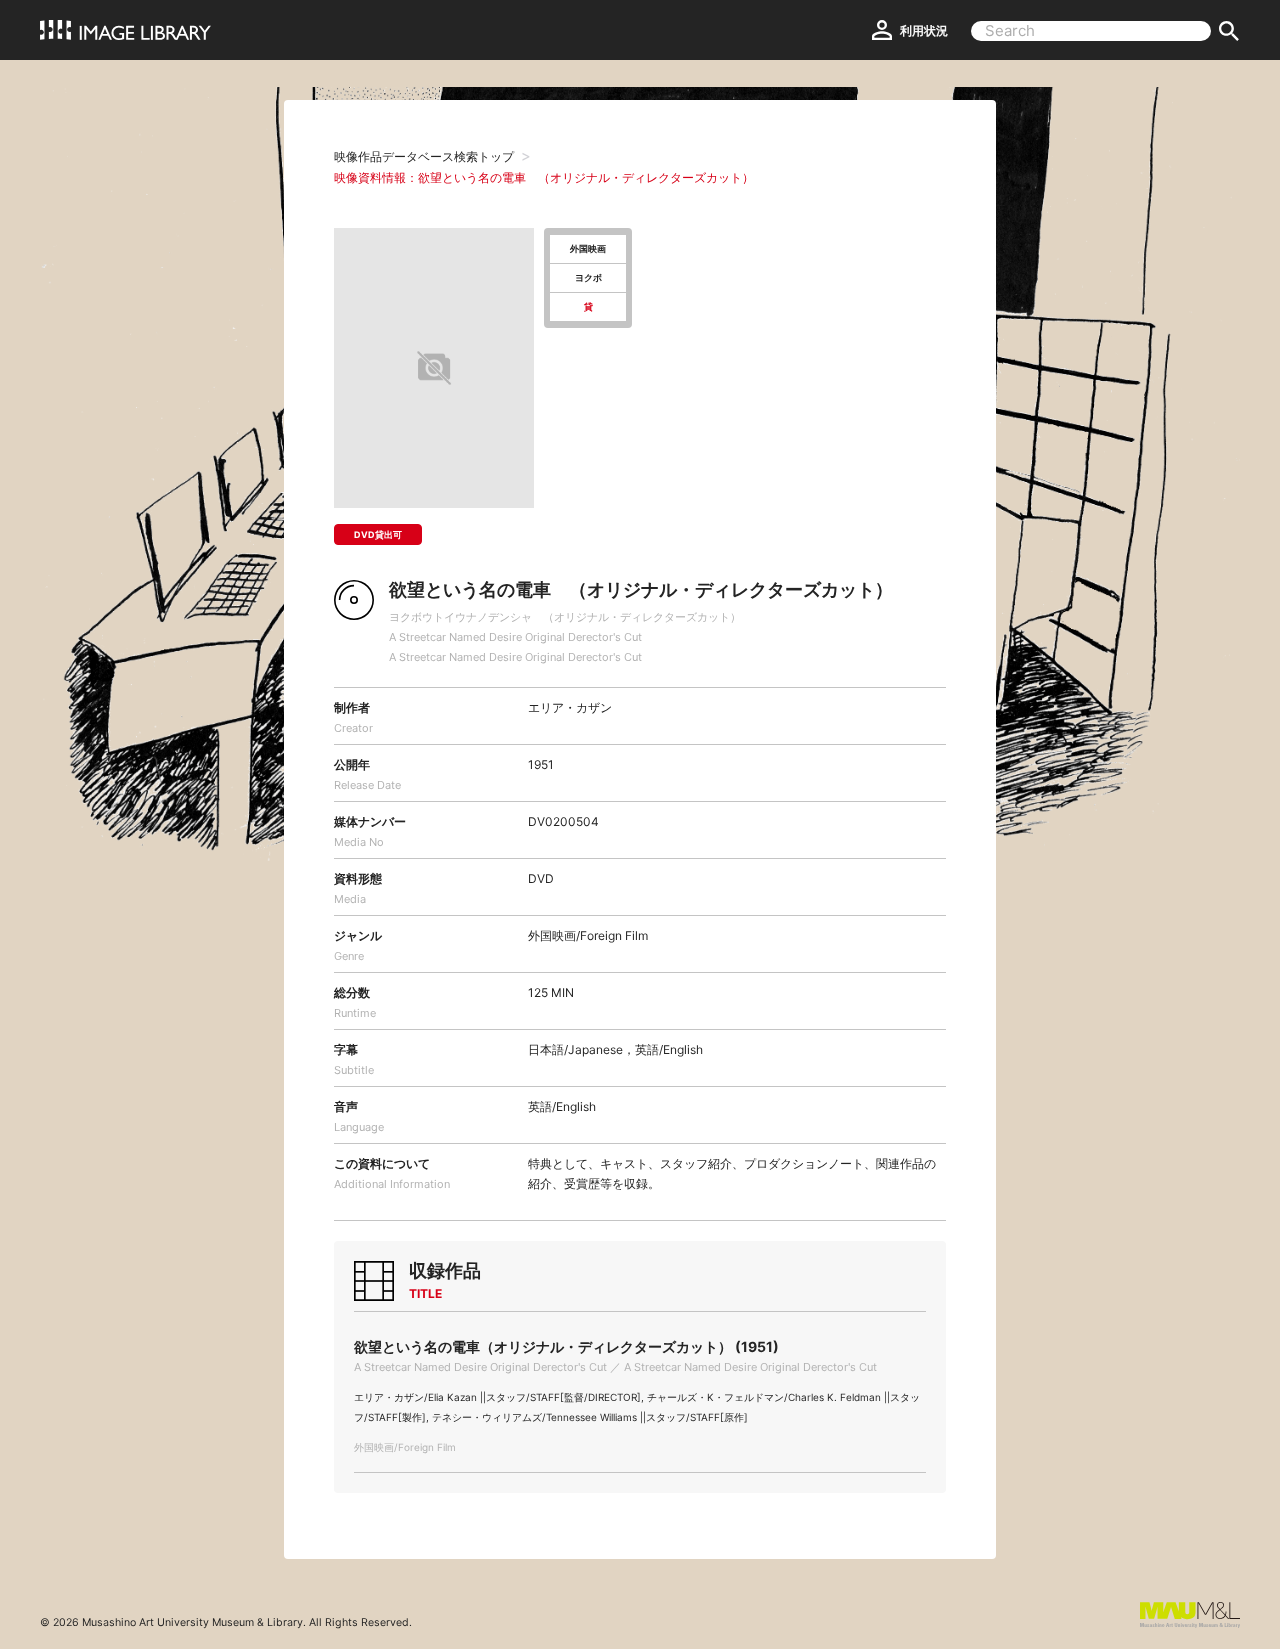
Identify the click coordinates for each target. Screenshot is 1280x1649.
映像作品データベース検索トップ (424, 156)
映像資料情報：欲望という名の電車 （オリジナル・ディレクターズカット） (544, 177)
